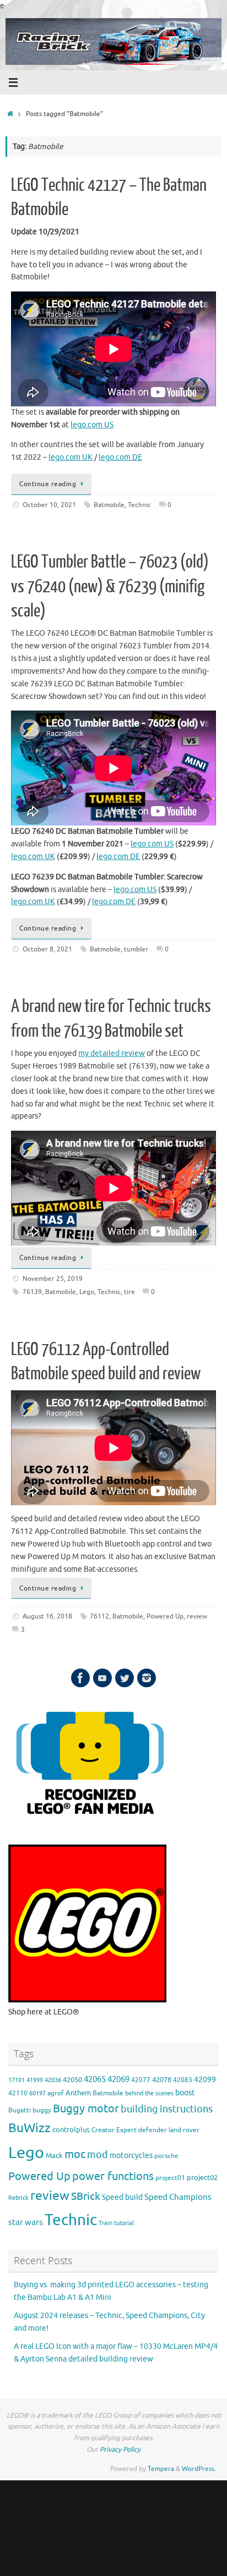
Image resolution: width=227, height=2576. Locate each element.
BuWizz (29, 2128)
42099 (205, 2080)
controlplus (71, 2130)
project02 (202, 2178)
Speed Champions (178, 2197)
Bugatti (20, 2110)
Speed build (122, 2197)
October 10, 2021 (49, 505)
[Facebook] (80, 1678)
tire (129, 1292)
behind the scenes (149, 2093)
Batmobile (109, 505)
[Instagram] (147, 1678)
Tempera (161, 2469)
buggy (42, 2110)
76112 (99, 1616)
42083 (183, 2080)
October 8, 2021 (47, 949)
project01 (170, 2178)
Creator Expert (114, 2130)
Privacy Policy (120, 2450)
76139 (32, 1292)
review (197, 1616)
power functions (113, 2176)
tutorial (124, 2223)
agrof (56, 2093)
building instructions (167, 2109)
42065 (95, 2079)
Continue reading (48, 484)
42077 (141, 2080)
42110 (18, 2093)
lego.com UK (71, 457)
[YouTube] (102, 1678)
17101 (17, 2080)
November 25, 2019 (53, 1279)
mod (98, 2155)
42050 (72, 2080)
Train (106, 2223)
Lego (87, 1292)
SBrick (86, 2197)
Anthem (78, 2093)
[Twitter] (125, 1678)
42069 (118, 2080)
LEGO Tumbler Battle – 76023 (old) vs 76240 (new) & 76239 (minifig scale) (110, 586)
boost (185, 2093)
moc (75, 2154)
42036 (53, 2080)
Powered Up (165, 1616)
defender (153, 2130)
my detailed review (112, 1053)
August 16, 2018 (47, 1616)
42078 (162, 2080)
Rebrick (18, 2198)
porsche (166, 2156)
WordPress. (199, 2469)
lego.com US (92, 425)
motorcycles (131, 2156)
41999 (35, 2080)
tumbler (136, 949)
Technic (139, 505)
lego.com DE (120, 457)
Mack (54, 2156)
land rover (184, 2130)
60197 (37, 2093)
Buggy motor (86, 2109)
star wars (26, 2223)
